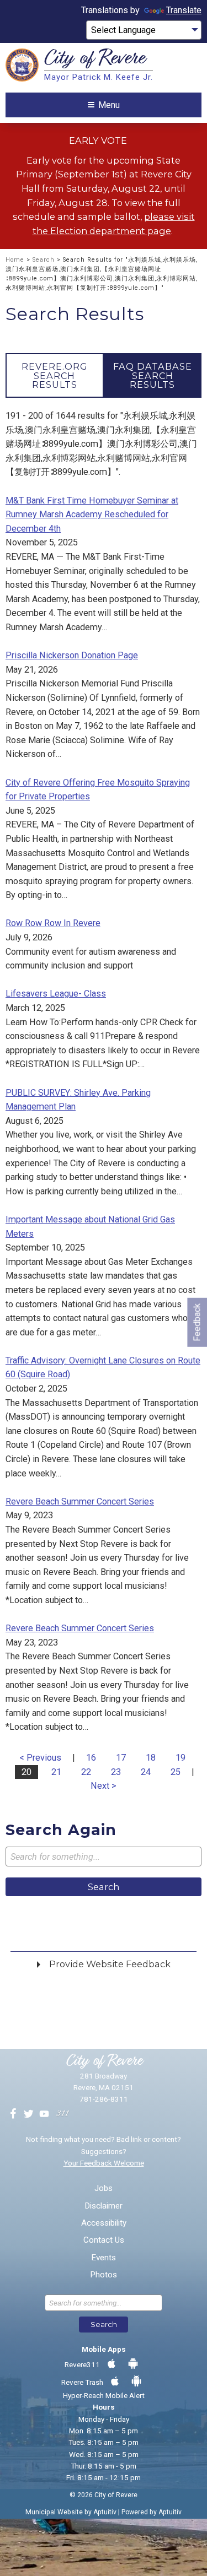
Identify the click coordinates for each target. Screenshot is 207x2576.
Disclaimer (104, 2206)
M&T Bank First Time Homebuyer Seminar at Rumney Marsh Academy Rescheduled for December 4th (92, 515)
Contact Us (104, 2240)
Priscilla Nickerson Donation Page (72, 655)
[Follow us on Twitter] (29, 2114)
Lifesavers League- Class (56, 994)
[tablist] (104, 375)
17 (121, 1758)
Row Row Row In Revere (53, 923)
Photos (104, 2275)
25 (176, 1772)
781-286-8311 (104, 2099)
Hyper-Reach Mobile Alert (104, 2395)
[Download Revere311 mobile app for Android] (133, 2364)
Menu (109, 105)
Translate (184, 10)
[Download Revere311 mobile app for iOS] (112, 2364)
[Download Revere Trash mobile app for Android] (136, 2382)
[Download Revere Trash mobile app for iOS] (115, 2382)
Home (15, 260)
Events (104, 2258)
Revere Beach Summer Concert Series (80, 1501)
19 (181, 1758)
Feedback (197, 1322)
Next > (104, 1786)
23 (116, 1772)
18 (151, 1758)
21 (56, 1772)
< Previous (40, 1758)
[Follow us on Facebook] (13, 2114)
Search (44, 260)
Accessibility (104, 2223)
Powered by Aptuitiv (152, 2512)
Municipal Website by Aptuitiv (71, 2512)
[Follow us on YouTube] (44, 2114)
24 (146, 1772)
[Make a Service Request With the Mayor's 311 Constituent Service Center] (62, 2114)
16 (91, 1758)
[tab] (55, 375)
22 (86, 1772)
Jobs (104, 2188)
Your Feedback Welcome (104, 2163)
